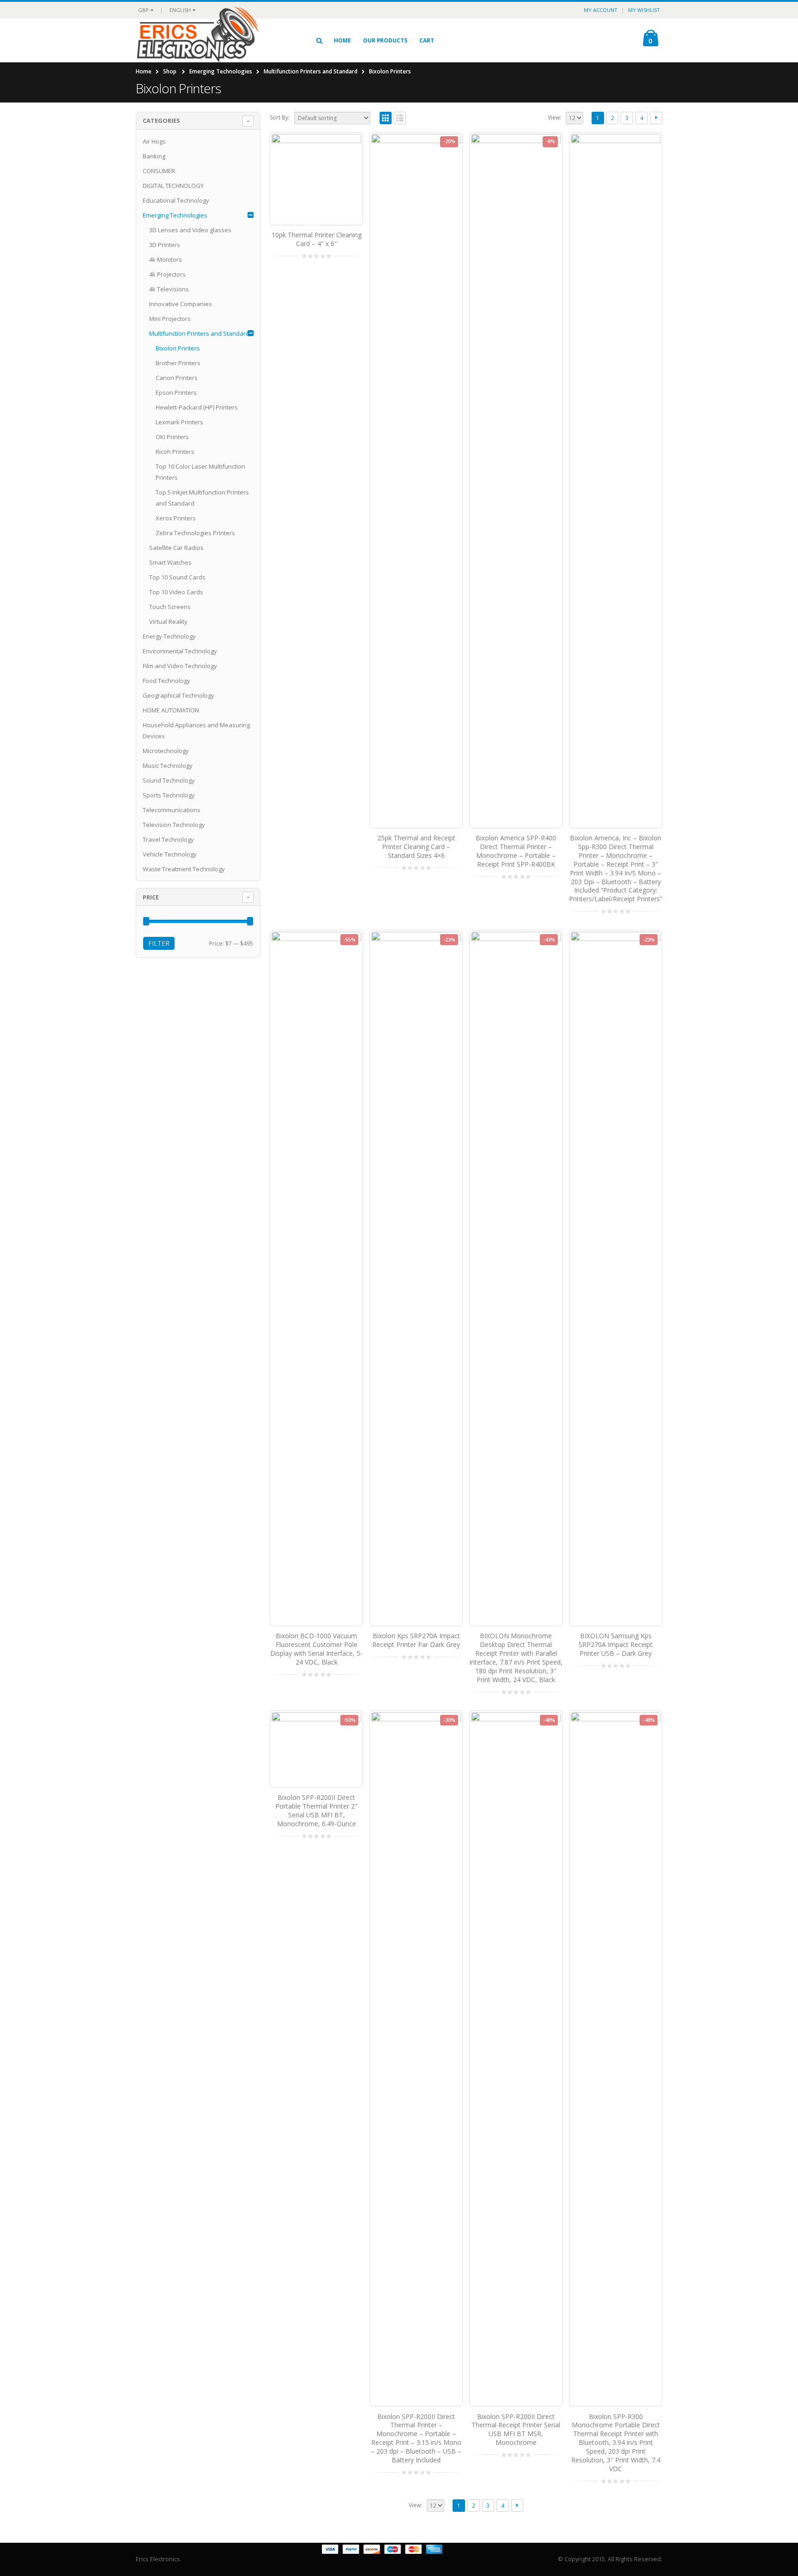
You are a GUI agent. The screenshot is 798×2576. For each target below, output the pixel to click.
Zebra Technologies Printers (195, 533)
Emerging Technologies (221, 71)
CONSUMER (159, 171)
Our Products (385, 40)
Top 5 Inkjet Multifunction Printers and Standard (202, 498)
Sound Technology (169, 780)
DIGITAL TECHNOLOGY (173, 186)
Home (342, 40)
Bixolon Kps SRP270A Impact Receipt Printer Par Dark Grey (416, 1640)
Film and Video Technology (180, 666)
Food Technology (166, 681)
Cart (427, 40)
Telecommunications (172, 810)
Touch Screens (170, 607)
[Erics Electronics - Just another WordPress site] (215, 40)
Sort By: (280, 118)
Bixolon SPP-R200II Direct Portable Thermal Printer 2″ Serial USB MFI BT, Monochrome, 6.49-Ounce (316, 1810)
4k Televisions (169, 289)
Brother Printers (178, 363)
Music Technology (168, 766)
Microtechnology (166, 751)
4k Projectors (167, 274)
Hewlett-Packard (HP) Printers (197, 407)
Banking (154, 156)
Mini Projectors (170, 319)
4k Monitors (166, 259)
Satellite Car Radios (176, 548)
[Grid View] (386, 118)
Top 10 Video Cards (176, 592)
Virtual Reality (168, 621)
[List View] (400, 118)
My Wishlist (644, 10)
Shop (170, 71)
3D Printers (165, 245)
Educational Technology (176, 200)
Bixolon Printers (178, 348)
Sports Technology (169, 795)
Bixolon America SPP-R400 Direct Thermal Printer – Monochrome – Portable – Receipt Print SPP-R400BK (516, 851)
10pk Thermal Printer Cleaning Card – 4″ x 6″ (317, 239)
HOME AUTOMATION (171, 710)
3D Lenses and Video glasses (190, 230)
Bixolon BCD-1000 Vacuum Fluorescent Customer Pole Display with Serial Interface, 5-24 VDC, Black (316, 1649)
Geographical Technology (178, 695)
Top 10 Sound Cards (177, 577)
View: (554, 118)
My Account (601, 10)
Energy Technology (169, 636)
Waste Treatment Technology (184, 869)
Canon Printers (177, 378)
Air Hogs (154, 141)
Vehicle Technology (170, 854)
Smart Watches (170, 562)
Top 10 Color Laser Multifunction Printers (200, 472)
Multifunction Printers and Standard (311, 71)
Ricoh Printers (175, 452)
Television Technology (174, 825)
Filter (159, 943)
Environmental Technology (180, 651)
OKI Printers (172, 437)
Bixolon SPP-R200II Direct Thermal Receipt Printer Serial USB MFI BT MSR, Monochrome (516, 2430)
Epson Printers (176, 392)
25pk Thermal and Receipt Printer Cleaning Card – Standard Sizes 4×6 (416, 847)
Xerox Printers (176, 518)
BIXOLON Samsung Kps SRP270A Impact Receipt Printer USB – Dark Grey (616, 1644)
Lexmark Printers (179, 422)
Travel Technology (168, 839)
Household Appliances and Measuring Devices (196, 730)
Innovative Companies (181, 304)
